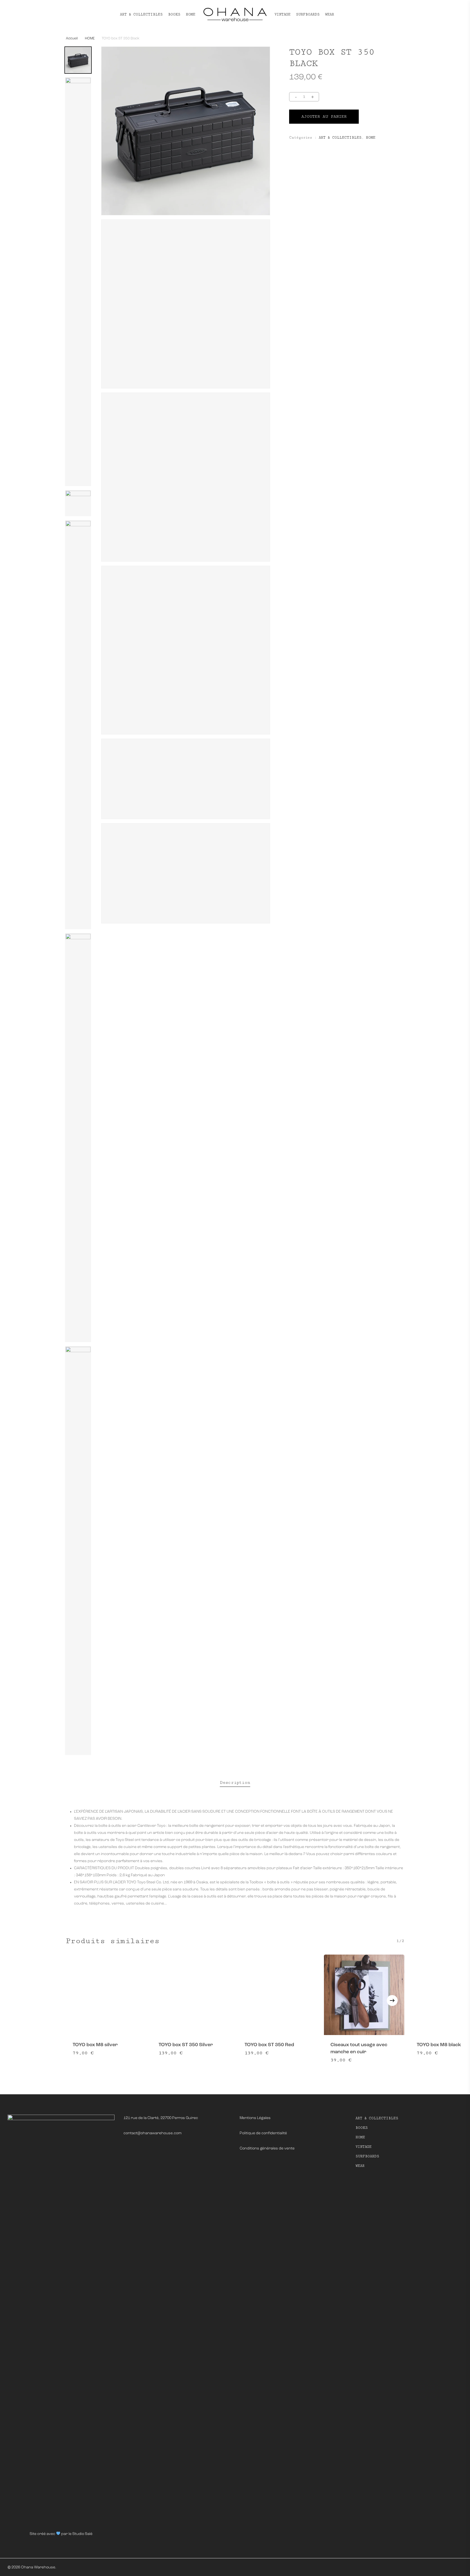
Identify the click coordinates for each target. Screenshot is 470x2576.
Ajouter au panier (324, 116)
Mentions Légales (255, 2118)
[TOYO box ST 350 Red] (278, 1995)
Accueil (72, 38)
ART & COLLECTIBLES (340, 138)
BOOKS (362, 2128)
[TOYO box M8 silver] (106, 1995)
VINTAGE (364, 2147)
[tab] (235, 1783)
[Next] (392, 2001)
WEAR (360, 2166)
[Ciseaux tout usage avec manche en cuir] (364, 1995)
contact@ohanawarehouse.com (152, 2133)
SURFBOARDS (367, 2156)
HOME (90, 38)
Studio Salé (82, 2534)
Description (235, 1783)
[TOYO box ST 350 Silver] (192, 1995)
